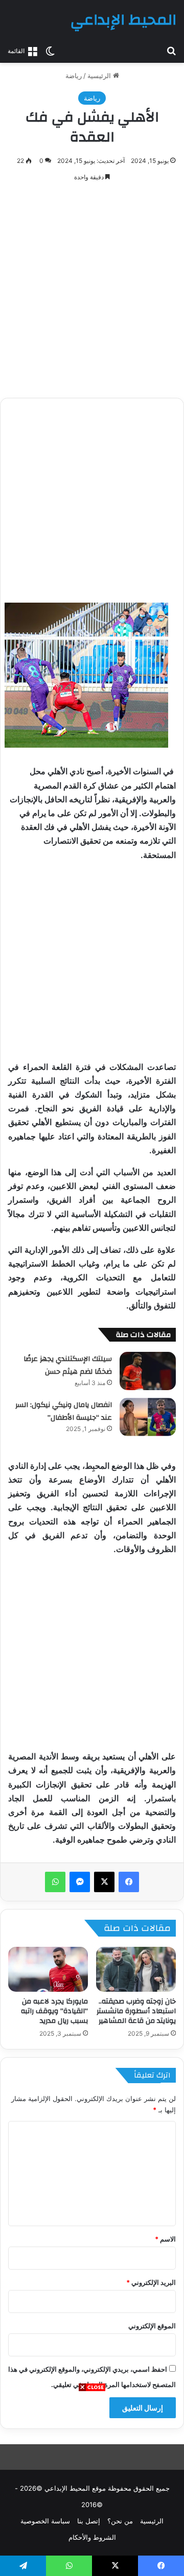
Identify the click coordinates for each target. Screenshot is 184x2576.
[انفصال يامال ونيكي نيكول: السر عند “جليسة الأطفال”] (148, 1417)
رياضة (74, 76)
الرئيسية (100, 76)
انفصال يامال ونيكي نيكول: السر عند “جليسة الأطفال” (64, 1412)
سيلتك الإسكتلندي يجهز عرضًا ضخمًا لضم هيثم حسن (68, 1366)
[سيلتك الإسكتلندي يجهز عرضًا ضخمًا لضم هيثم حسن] (148, 1371)
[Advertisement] (92, 2484)
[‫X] (104, 1882)
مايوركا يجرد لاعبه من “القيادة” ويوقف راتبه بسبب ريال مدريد (54, 2011)
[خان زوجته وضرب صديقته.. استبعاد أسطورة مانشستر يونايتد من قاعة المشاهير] (136, 1969)
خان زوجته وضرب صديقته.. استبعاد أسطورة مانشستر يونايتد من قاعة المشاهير (136, 2011)
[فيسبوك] (129, 1882)
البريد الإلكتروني (151, 2282)
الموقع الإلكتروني (152, 2326)
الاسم (165, 2239)
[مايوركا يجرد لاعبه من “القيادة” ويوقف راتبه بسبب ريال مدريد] (48, 1969)
